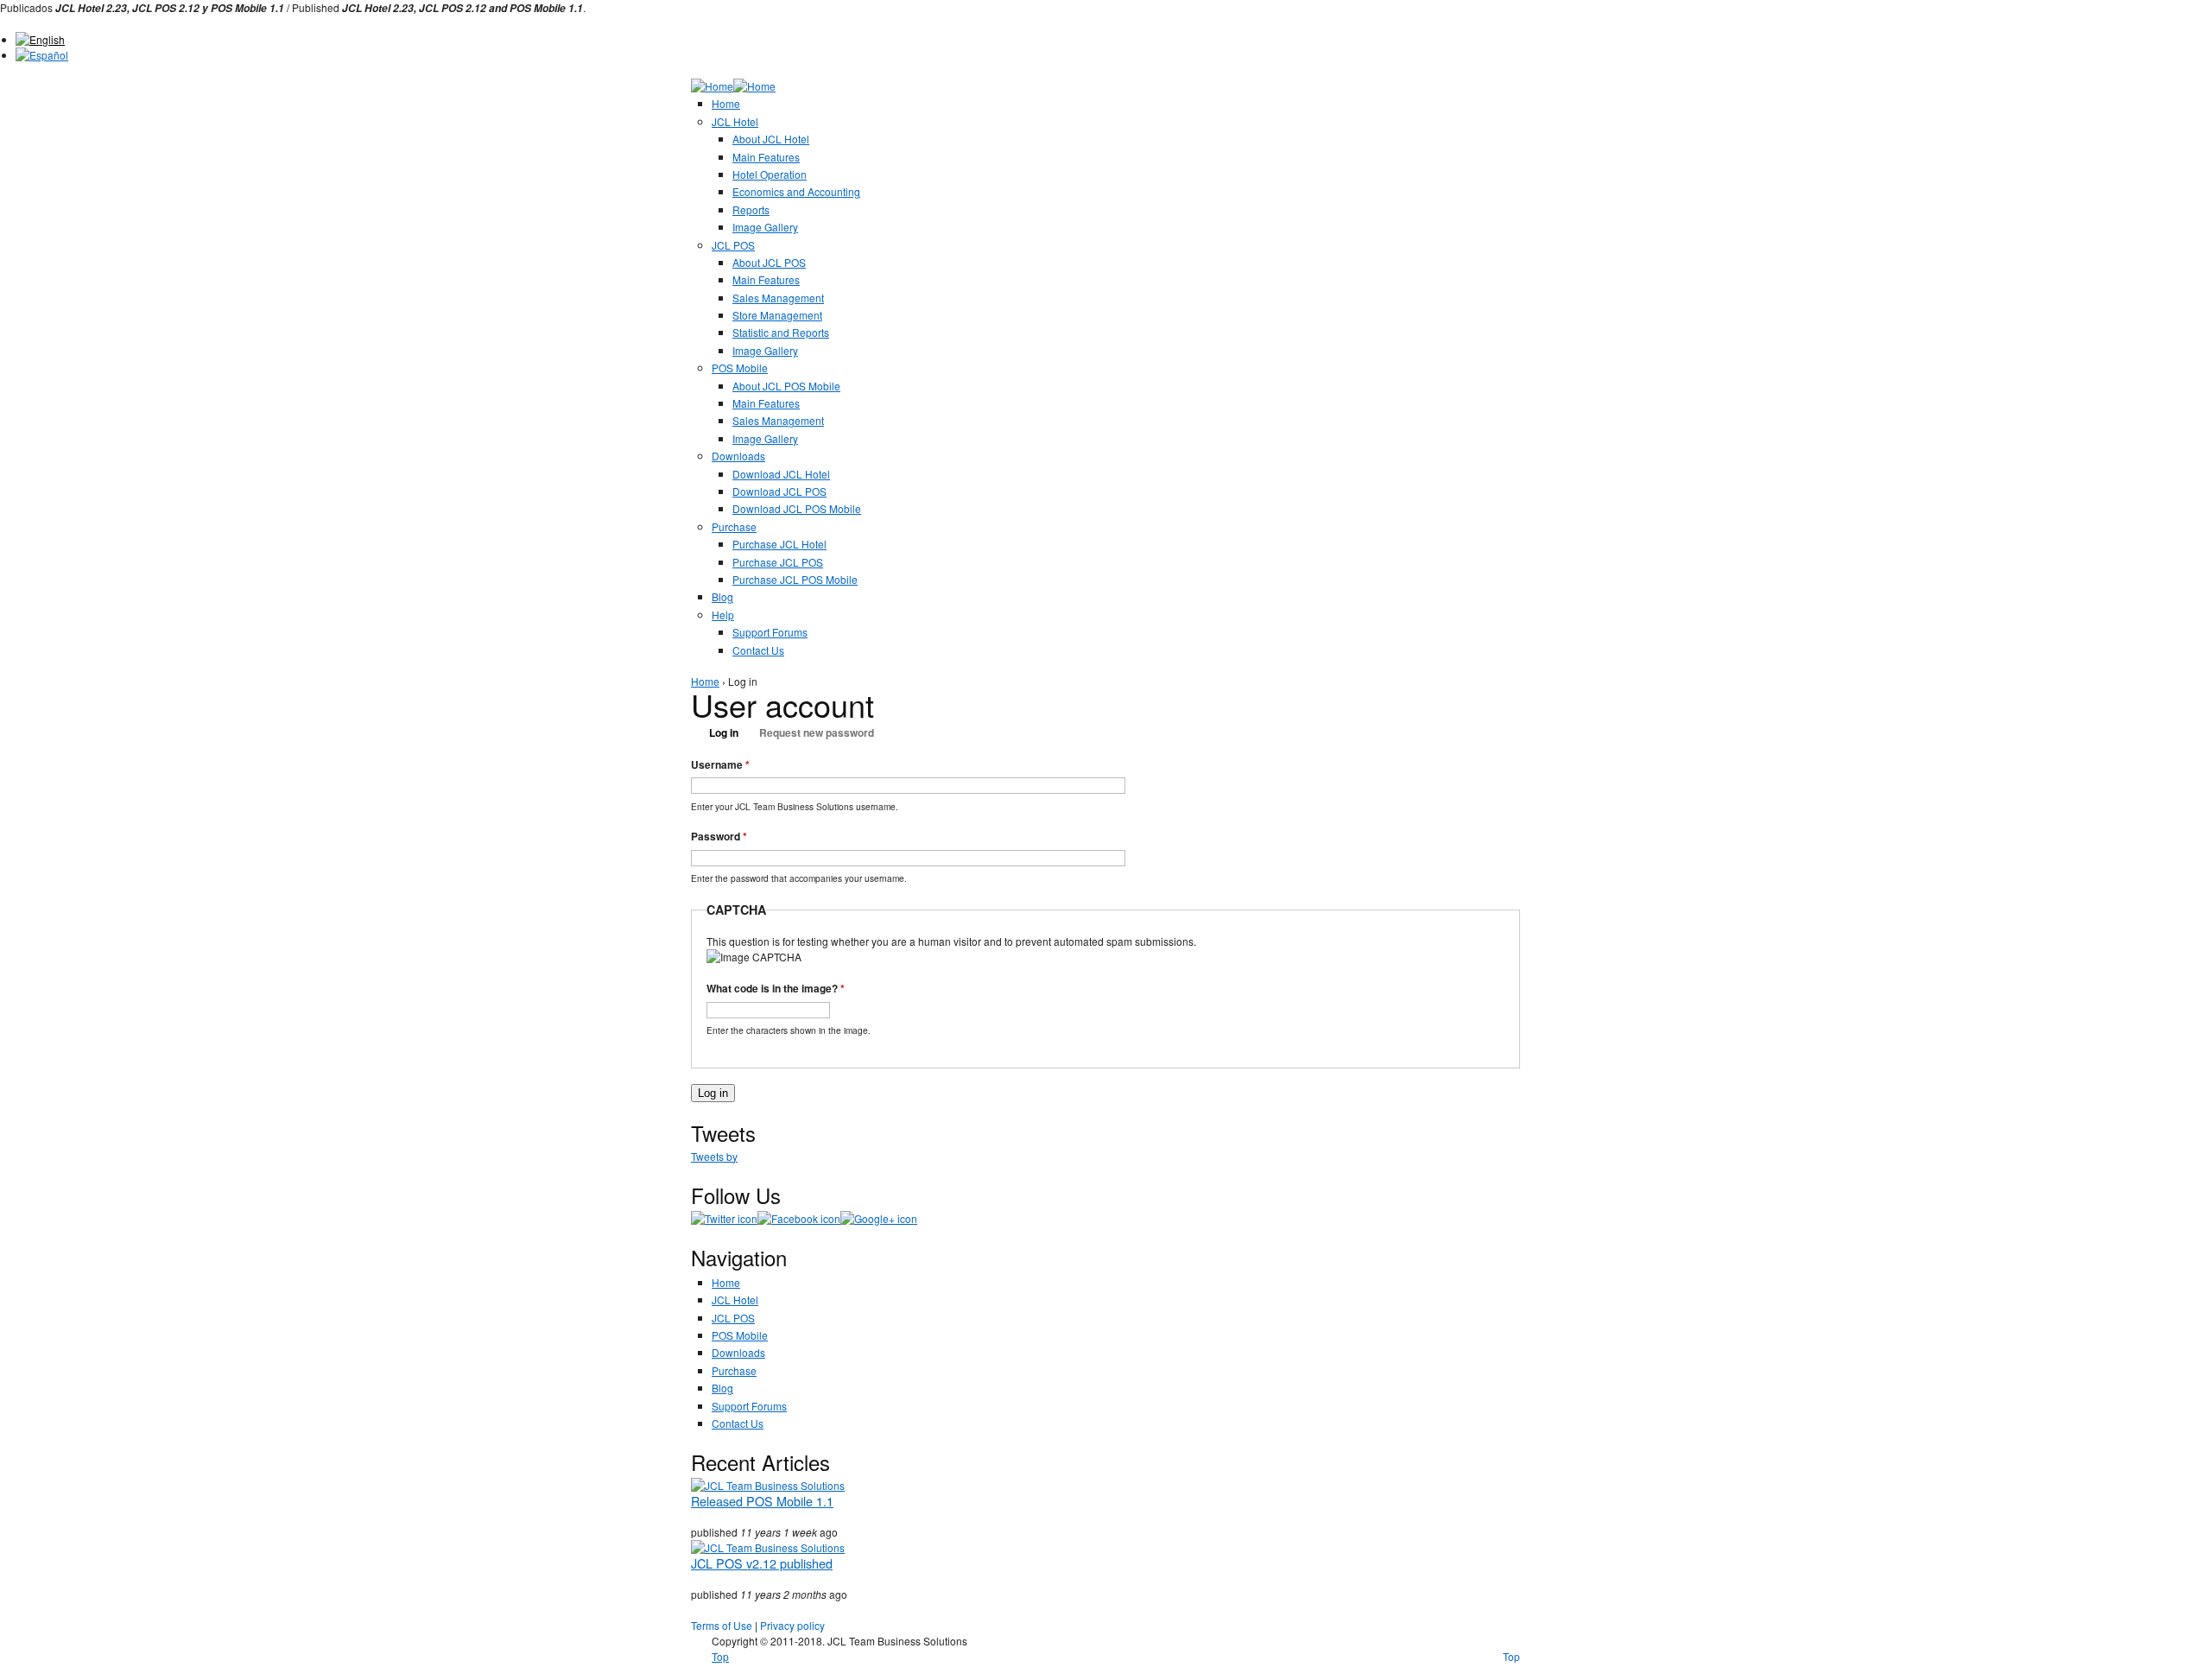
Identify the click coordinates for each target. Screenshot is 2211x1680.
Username (720, 764)
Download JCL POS (779, 491)
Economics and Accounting (796, 191)
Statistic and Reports (781, 332)
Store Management (777, 315)
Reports (751, 209)
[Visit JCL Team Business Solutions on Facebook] (799, 1218)
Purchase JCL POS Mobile (795, 579)
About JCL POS (769, 262)
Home (726, 103)
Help (723, 615)
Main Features (766, 157)
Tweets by (714, 1156)
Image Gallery (765, 227)
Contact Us (758, 650)
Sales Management (778, 298)
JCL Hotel (735, 121)
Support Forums (770, 632)
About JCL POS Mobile (786, 386)
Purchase (734, 526)
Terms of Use (722, 1625)
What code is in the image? (776, 988)
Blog (722, 596)
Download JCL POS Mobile (797, 508)
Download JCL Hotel (781, 474)
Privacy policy (792, 1625)
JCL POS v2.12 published (762, 1563)
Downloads (738, 456)
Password (719, 836)
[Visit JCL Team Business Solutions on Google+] (879, 1218)
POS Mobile (740, 368)
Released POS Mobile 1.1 (762, 1501)
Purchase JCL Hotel (779, 544)
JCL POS (733, 245)
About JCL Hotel (771, 139)
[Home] (712, 86)
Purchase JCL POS (778, 562)
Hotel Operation (770, 174)
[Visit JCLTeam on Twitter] (724, 1218)
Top (1511, 1656)
